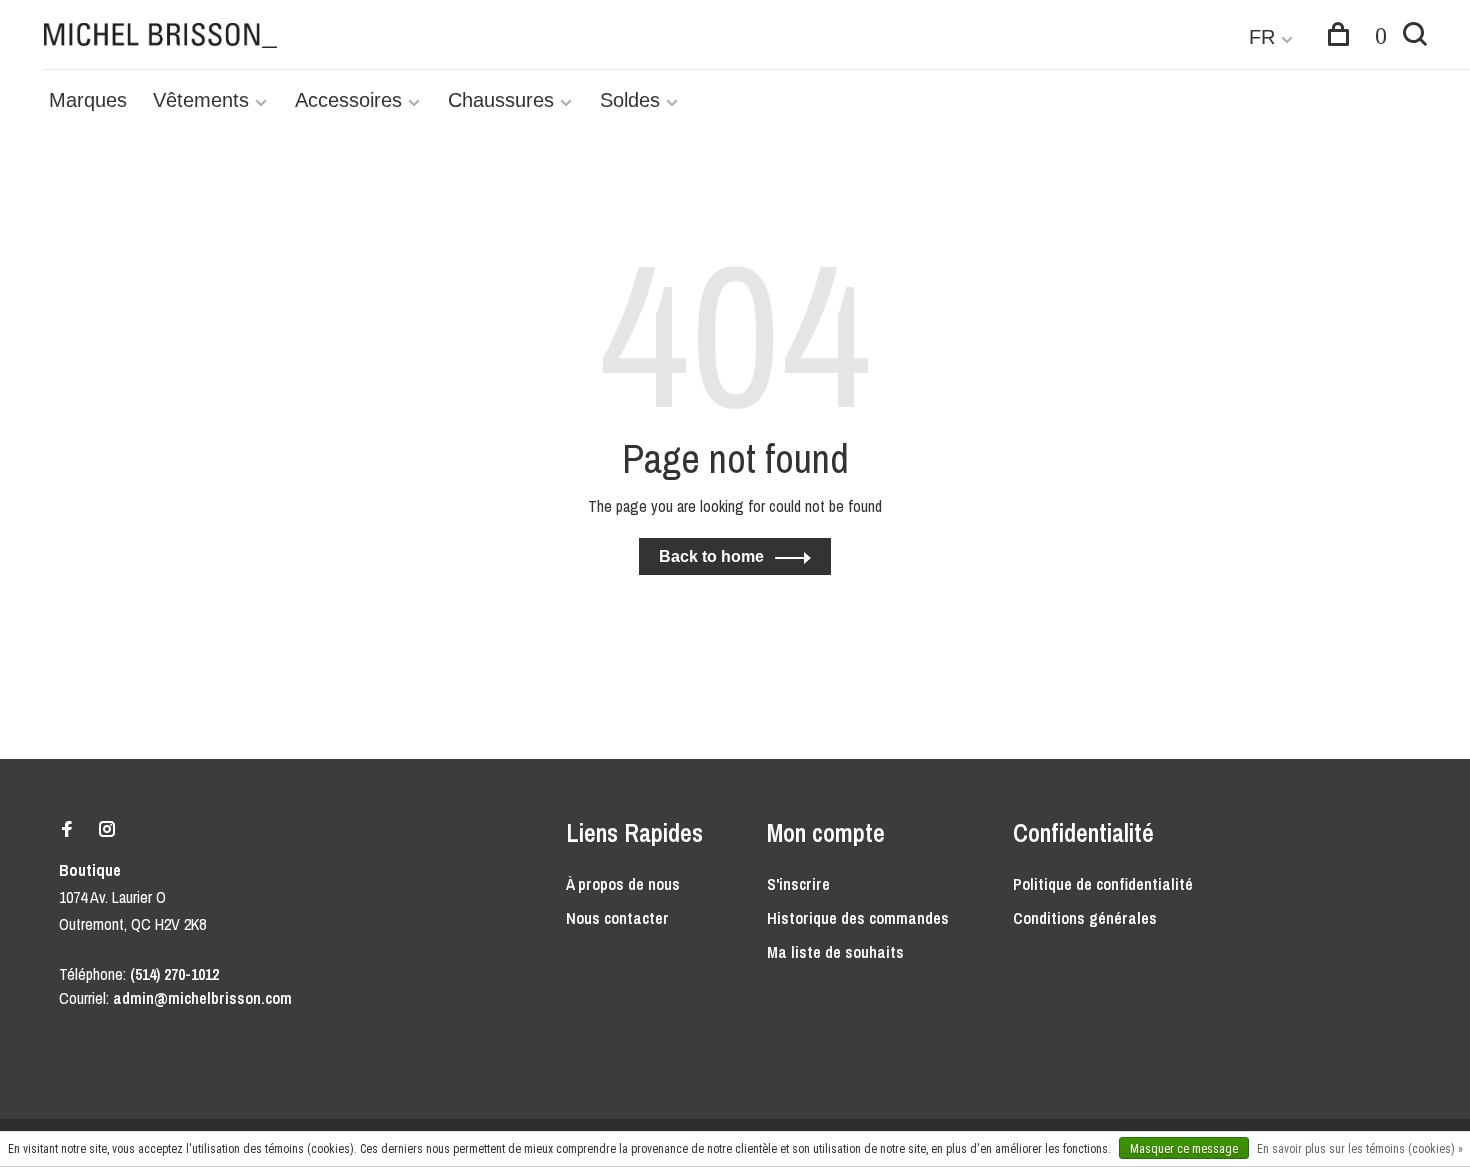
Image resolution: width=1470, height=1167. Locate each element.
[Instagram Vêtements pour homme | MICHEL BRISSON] (107, 830)
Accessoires (348, 100)
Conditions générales (1085, 918)
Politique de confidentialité (1103, 884)
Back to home (711, 556)
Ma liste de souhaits (835, 952)
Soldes (630, 100)
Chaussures (501, 100)
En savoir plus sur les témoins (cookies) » (1360, 1149)
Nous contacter (617, 918)
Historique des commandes (858, 918)
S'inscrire (798, 884)
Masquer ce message (1184, 1149)
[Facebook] (67, 830)
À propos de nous (623, 884)
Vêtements (201, 100)
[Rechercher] (1415, 37)
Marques (88, 100)
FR (1262, 37)
